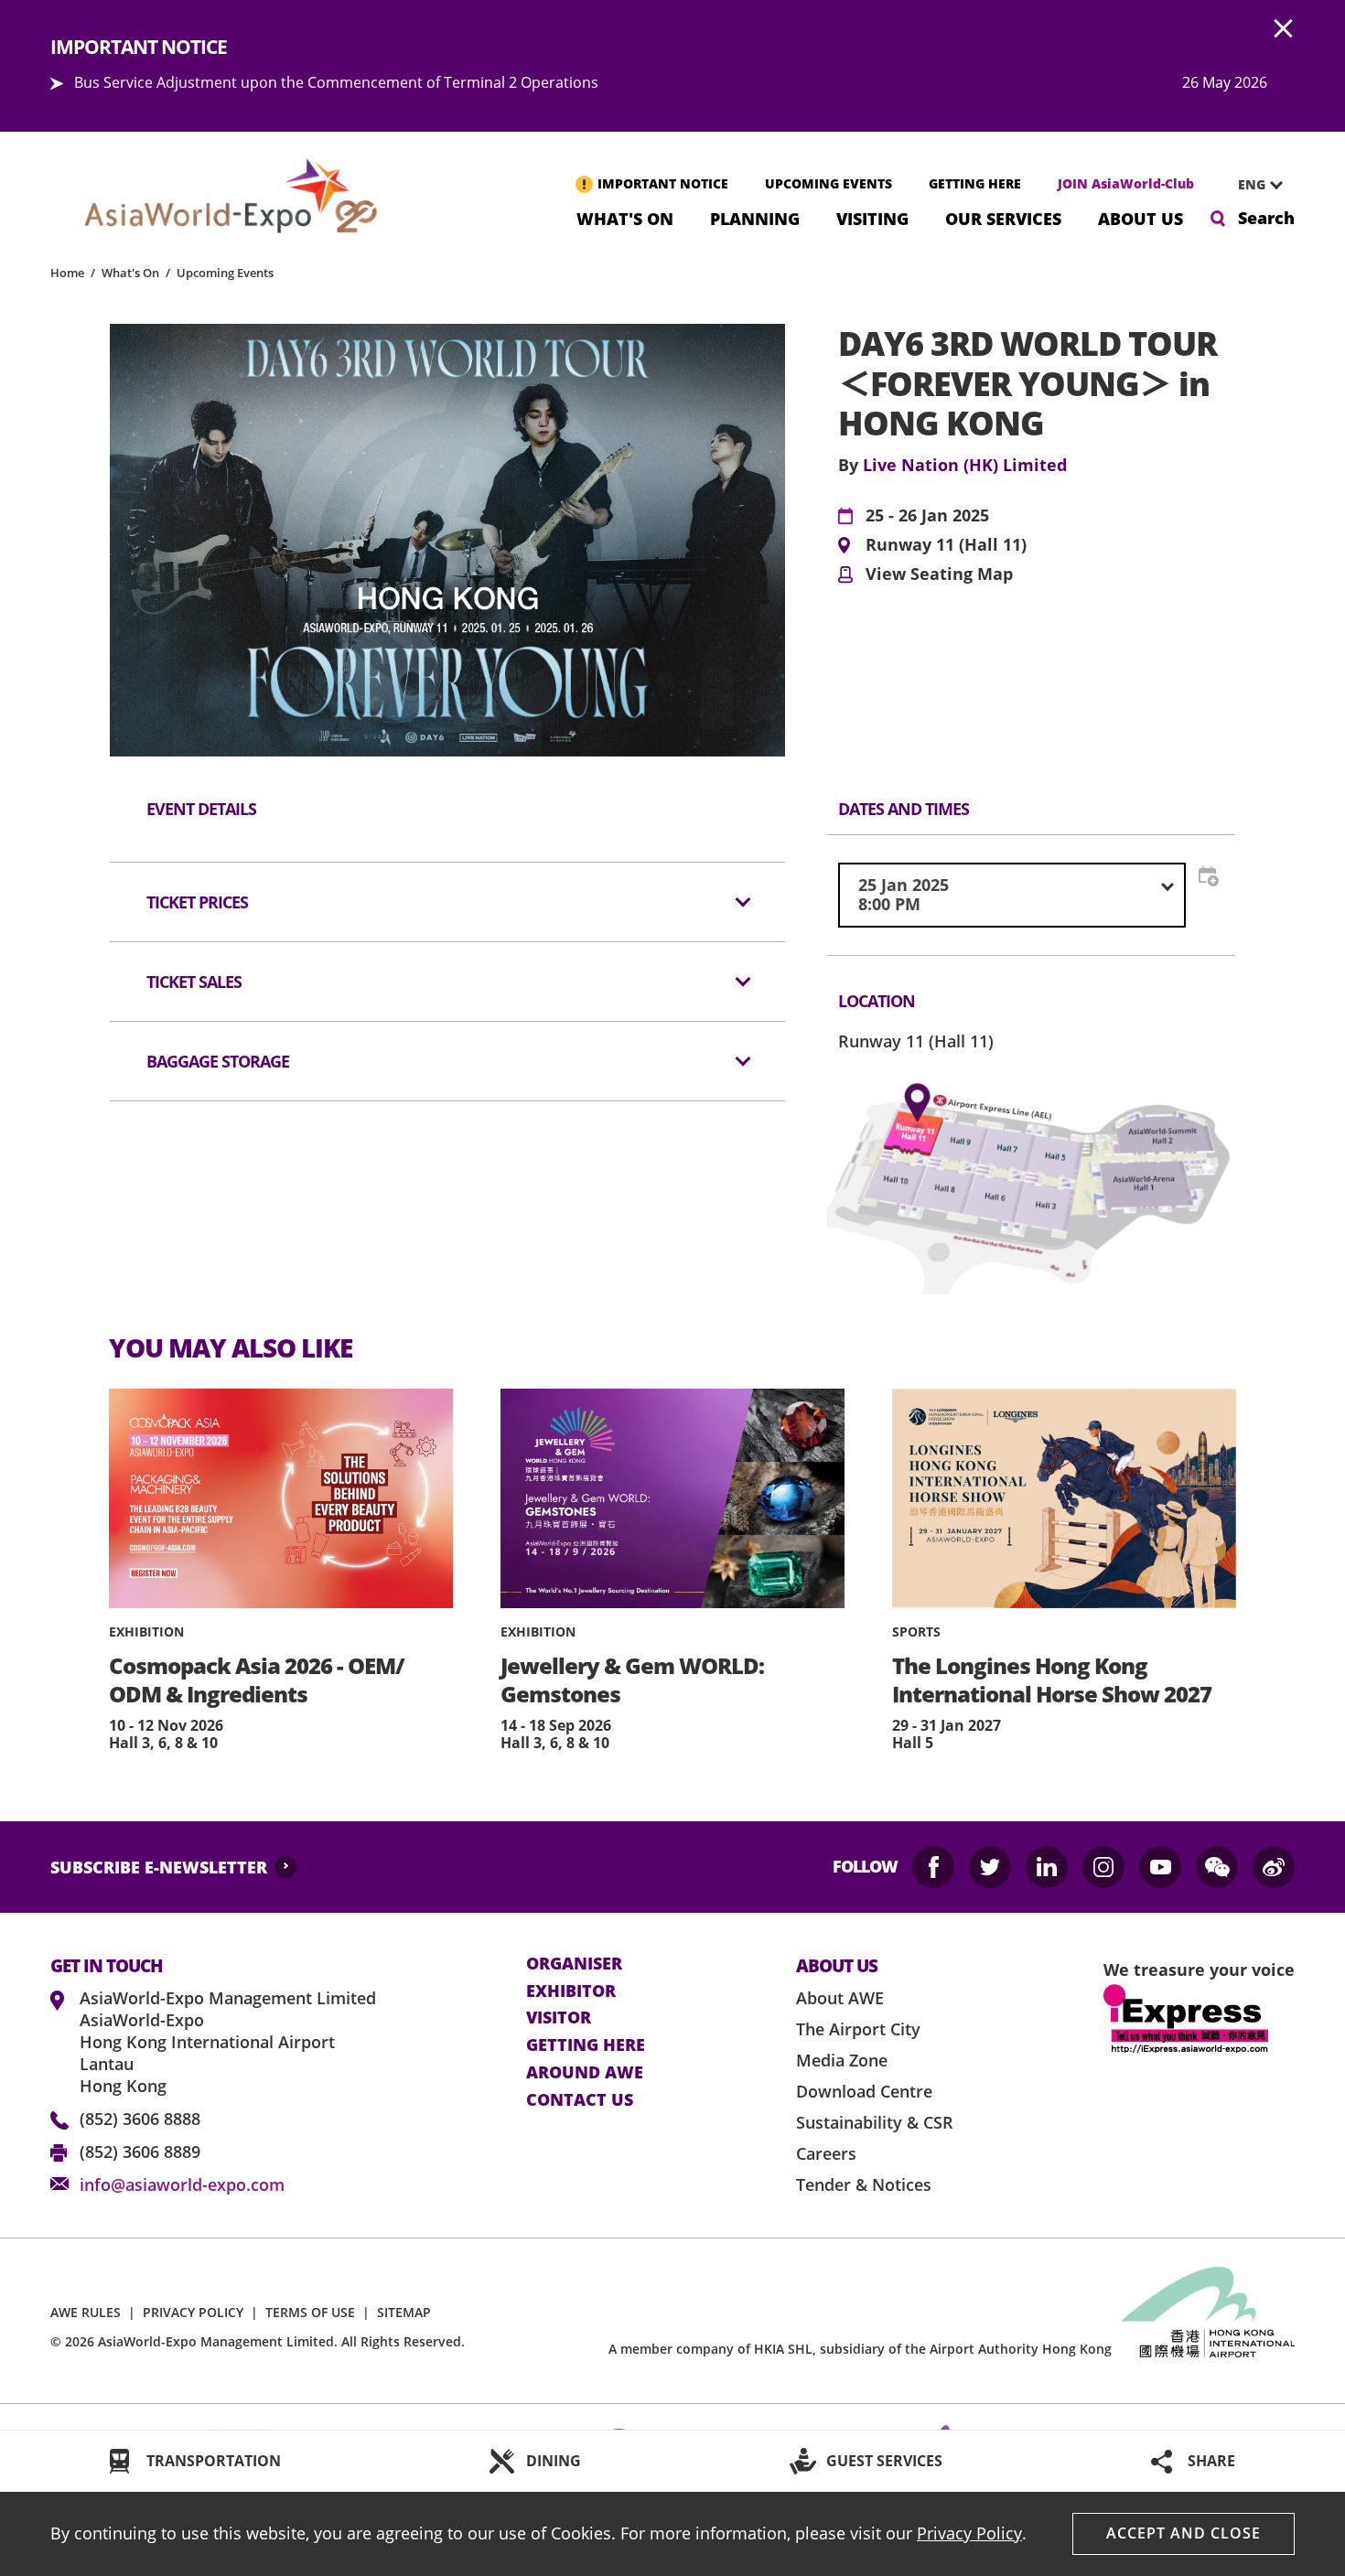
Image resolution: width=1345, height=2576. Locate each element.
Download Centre (864, 2091)
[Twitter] (990, 1867)
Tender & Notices (864, 2184)
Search (1266, 218)
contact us (580, 2100)
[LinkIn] (1047, 1867)
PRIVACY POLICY (193, 2312)
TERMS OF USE (310, 2312)
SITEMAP (404, 2312)
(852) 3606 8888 (140, 2119)
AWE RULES (86, 2312)
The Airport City (858, 2029)
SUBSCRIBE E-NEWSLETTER (159, 1867)
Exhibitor (571, 1991)
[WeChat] (1217, 1867)
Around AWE (585, 2073)
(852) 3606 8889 (140, 2152)
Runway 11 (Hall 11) (946, 545)
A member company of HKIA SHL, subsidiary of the (860, 2349)
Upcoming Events (225, 273)
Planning (755, 217)
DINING (554, 2461)
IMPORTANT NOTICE (663, 183)
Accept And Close (1184, 2533)
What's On (625, 217)
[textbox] (1012, 895)
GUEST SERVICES (884, 2461)
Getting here (586, 2045)
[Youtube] (1160, 1867)
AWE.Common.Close (1284, 29)
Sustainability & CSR (875, 2122)
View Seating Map (939, 574)
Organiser (574, 1964)
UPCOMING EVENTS (829, 183)
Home (67, 273)
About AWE (840, 1998)
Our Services (1003, 217)
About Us (1141, 217)
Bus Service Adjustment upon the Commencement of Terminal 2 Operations (336, 82)
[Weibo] (1274, 1867)
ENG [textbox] (1252, 184)
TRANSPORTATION (214, 2461)
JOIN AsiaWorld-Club (1126, 183)
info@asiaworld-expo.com (182, 2184)
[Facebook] (933, 1867)
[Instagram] (1103, 1867)
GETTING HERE (975, 183)
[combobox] (1254, 185)
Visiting (872, 217)
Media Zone (842, 2060)
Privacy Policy (969, 2533)
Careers (826, 2153)
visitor (559, 2018)
